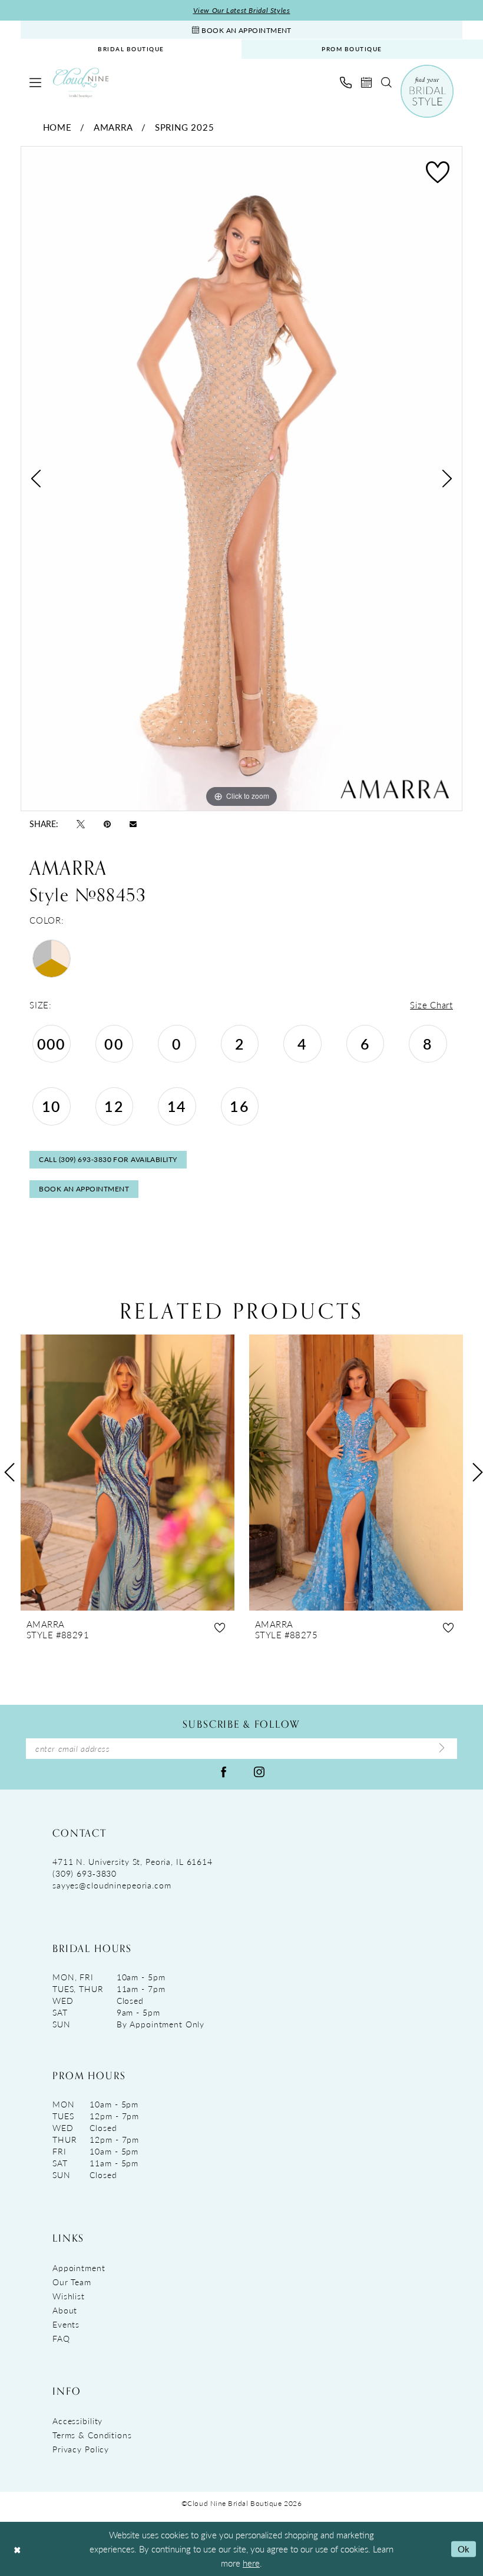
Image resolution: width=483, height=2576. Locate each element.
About (65, 2310)
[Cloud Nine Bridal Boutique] (81, 83)
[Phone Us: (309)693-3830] (346, 82)
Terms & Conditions (92, 2435)
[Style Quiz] (427, 91)
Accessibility (77, 2421)
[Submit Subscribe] (442, 1748)
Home (57, 127)
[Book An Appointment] (366, 82)
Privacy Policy (81, 2449)
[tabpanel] (241, 479)
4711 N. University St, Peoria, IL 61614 (133, 1861)
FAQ (61, 2338)
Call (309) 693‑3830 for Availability (108, 1159)
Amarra (113, 127)
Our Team (72, 2282)
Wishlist (69, 2296)
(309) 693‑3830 (85, 1873)
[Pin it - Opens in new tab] (107, 824)
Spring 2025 (184, 127)
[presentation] (149, 1473)
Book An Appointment (84, 1189)
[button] (35, 82)
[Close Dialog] (17, 2549)
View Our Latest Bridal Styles (242, 10)
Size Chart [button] (431, 1005)
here (251, 2563)
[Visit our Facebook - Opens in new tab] (224, 1771)
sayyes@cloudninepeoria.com (112, 1885)
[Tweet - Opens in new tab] (81, 824)
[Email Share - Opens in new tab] (133, 823)
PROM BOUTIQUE (352, 49)
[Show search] (386, 82)
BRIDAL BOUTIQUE (131, 49)
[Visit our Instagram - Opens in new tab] (259, 1771)
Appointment (79, 2268)
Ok (464, 2549)
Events (66, 2324)
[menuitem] (131, 49)
